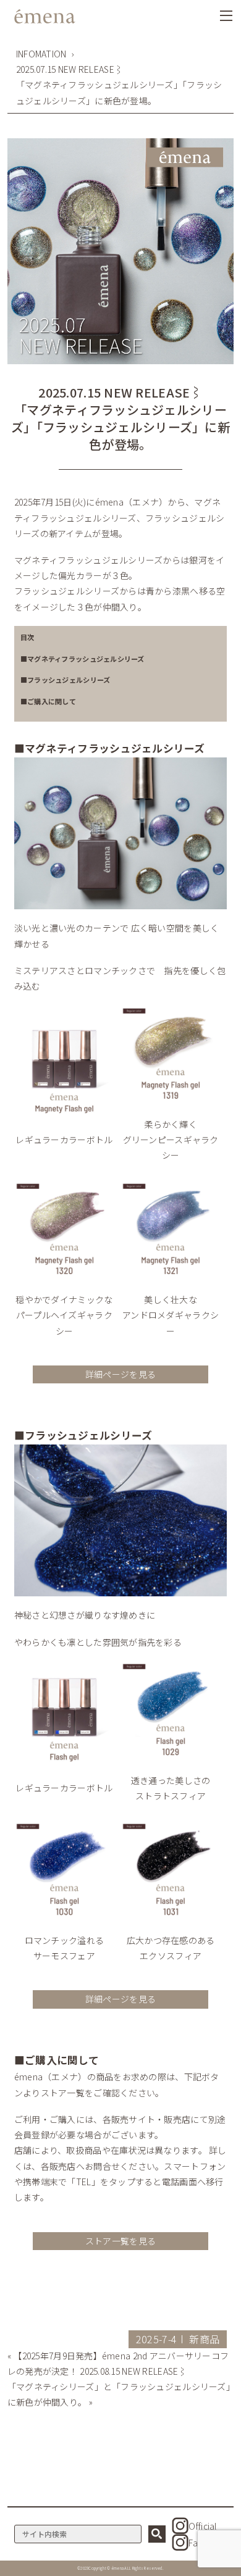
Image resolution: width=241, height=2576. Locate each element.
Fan (196, 2543)
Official (202, 2526)
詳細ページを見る (120, 1374)
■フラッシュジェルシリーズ (66, 680)
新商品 (204, 2339)
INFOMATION (41, 54)
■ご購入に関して (48, 701)
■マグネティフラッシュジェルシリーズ (82, 659)
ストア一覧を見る (120, 2241)
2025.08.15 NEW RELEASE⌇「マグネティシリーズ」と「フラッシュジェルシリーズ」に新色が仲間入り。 (119, 2386)
